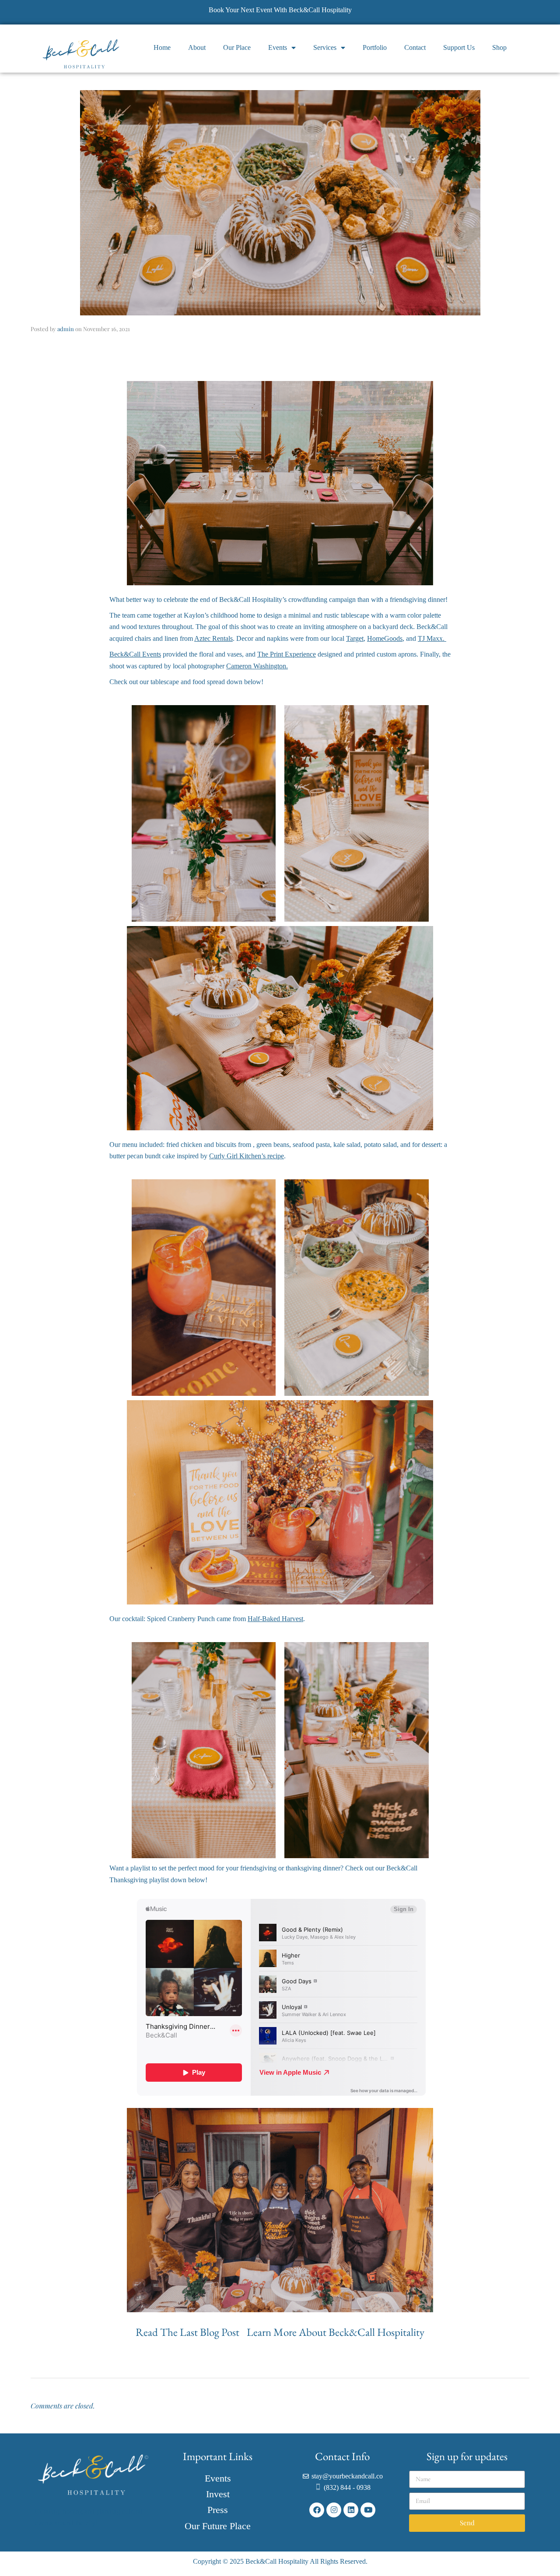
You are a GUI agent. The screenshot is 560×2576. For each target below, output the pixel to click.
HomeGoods (385, 638)
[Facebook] (317, 2510)
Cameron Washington (256, 666)
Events (278, 47)
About (197, 47)
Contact (415, 47)
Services (325, 47)
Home (162, 47)
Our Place (237, 47)
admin (66, 329)
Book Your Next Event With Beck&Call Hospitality (280, 10)
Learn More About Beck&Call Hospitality (336, 2332)
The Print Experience (287, 654)
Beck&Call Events (135, 654)
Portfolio (375, 47)
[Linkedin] (351, 2510)
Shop (499, 47)
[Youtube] (368, 2510)
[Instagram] (334, 2510)
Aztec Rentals (213, 638)
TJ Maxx (430, 638)
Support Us (459, 47)
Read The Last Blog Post (189, 2332)
